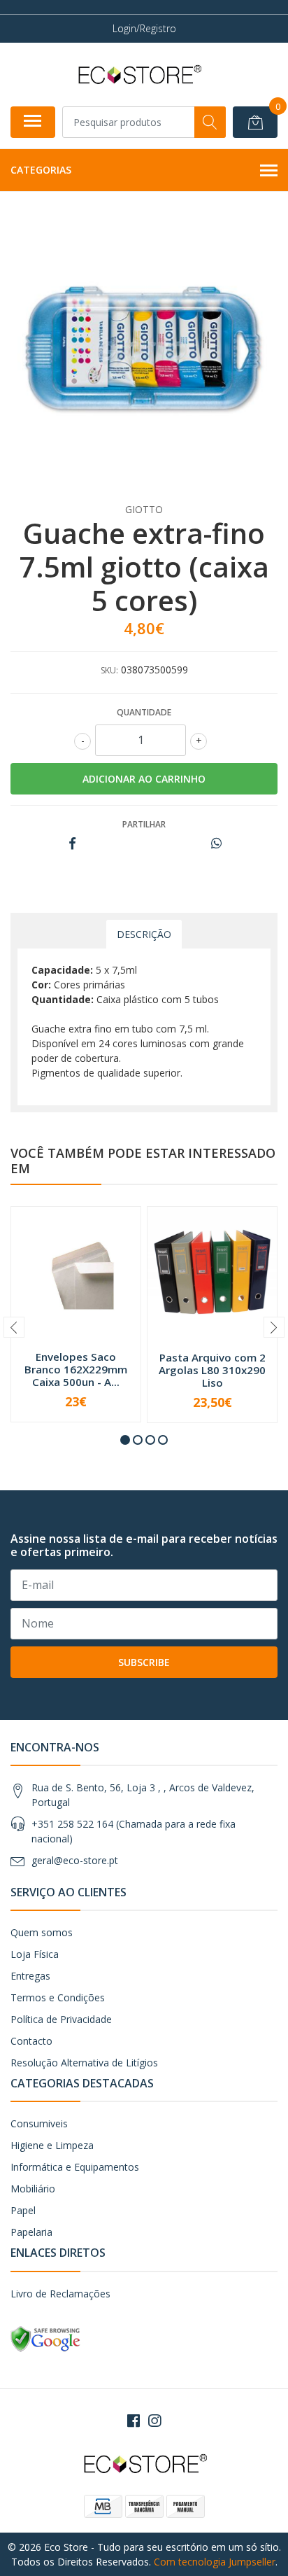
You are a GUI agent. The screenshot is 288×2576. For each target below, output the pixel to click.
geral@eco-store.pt (75, 1860)
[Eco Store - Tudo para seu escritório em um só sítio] (138, 74)
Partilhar (144, 824)
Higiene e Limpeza (52, 2145)
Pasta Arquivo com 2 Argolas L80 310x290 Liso (212, 1370)
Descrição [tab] (144, 934)
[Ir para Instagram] (154, 2421)
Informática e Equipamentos (75, 2167)
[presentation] (14, 1327)
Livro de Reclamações (60, 2294)
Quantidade (144, 712)
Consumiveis (39, 2123)
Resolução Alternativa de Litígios (84, 2063)
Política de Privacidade (61, 2019)
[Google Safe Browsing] (45, 2338)
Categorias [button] (41, 170)
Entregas (30, 1976)
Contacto (31, 2041)
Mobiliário (33, 2189)
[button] (125, 1440)
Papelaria (31, 2232)
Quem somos (42, 1932)
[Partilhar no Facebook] (72, 844)
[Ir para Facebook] (134, 2421)
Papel (23, 2210)
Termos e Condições (58, 1997)
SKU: (109, 670)
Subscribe (144, 1662)
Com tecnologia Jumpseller (215, 2562)
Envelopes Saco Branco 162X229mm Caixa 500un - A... (76, 1369)
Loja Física (35, 1954)
